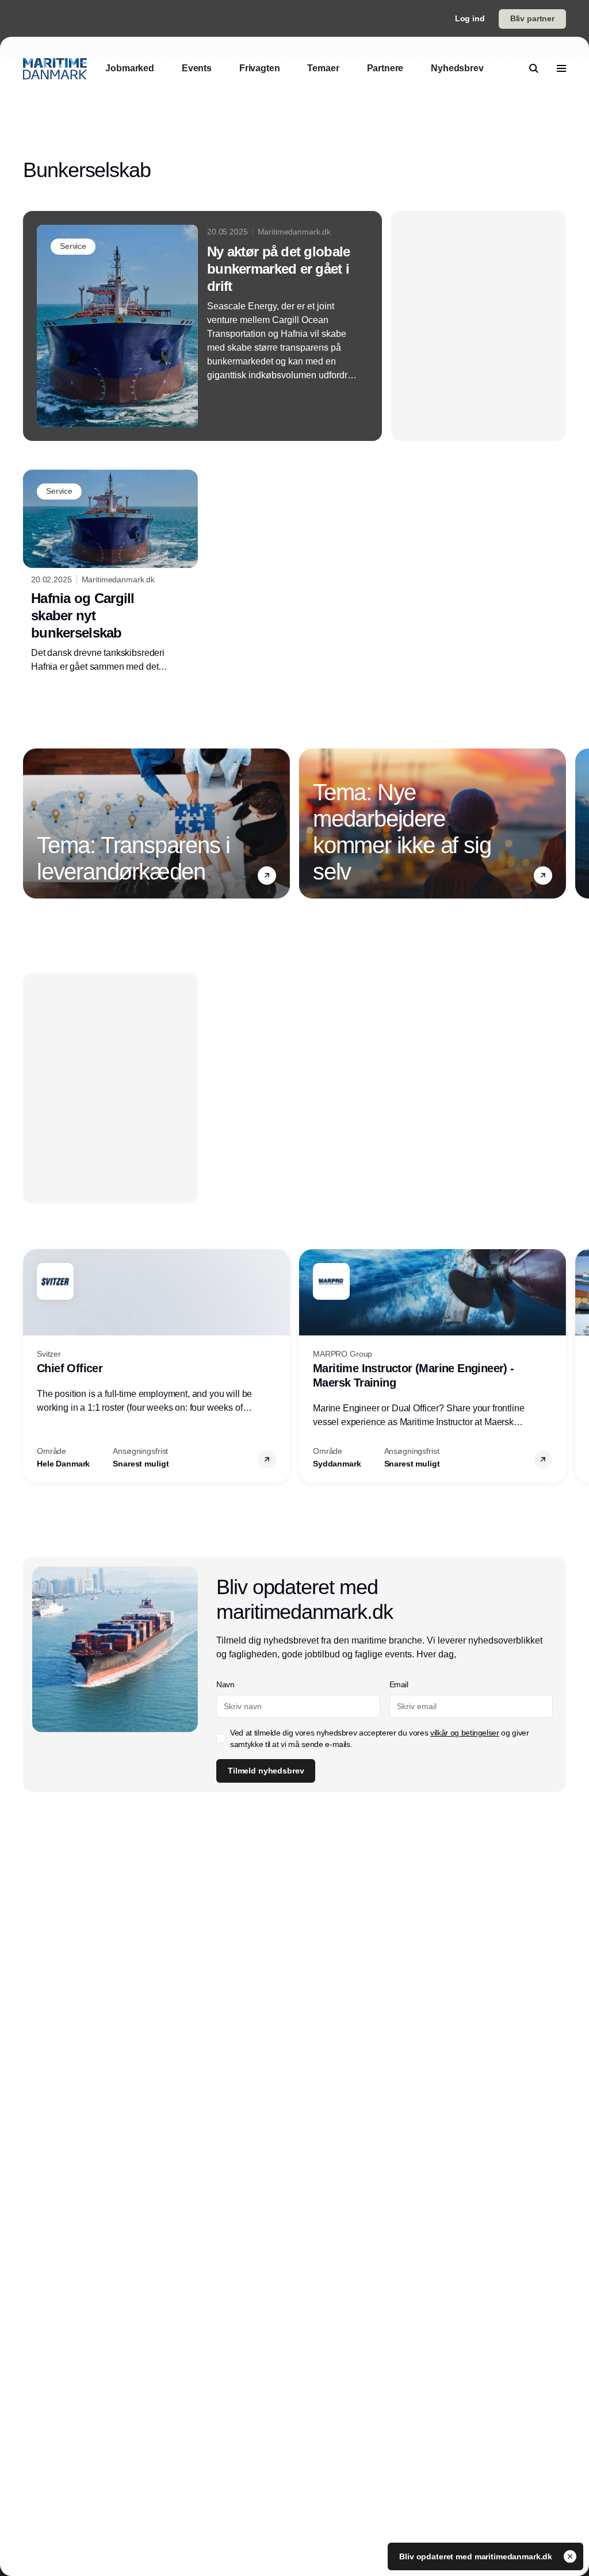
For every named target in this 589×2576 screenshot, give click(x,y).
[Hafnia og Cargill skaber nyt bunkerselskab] (110, 572)
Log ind (470, 18)
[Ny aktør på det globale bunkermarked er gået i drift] (202, 326)
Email (399, 1684)
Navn (225, 1684)
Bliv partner (532, 18)
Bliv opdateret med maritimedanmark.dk (477, 2556)
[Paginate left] (32, 823)
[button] (267, 876)
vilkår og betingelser (465, 1733)
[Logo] (55, 69)
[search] (534, 68)
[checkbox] (221, 1738)
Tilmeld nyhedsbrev (266, 1771)
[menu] (561, 68)
